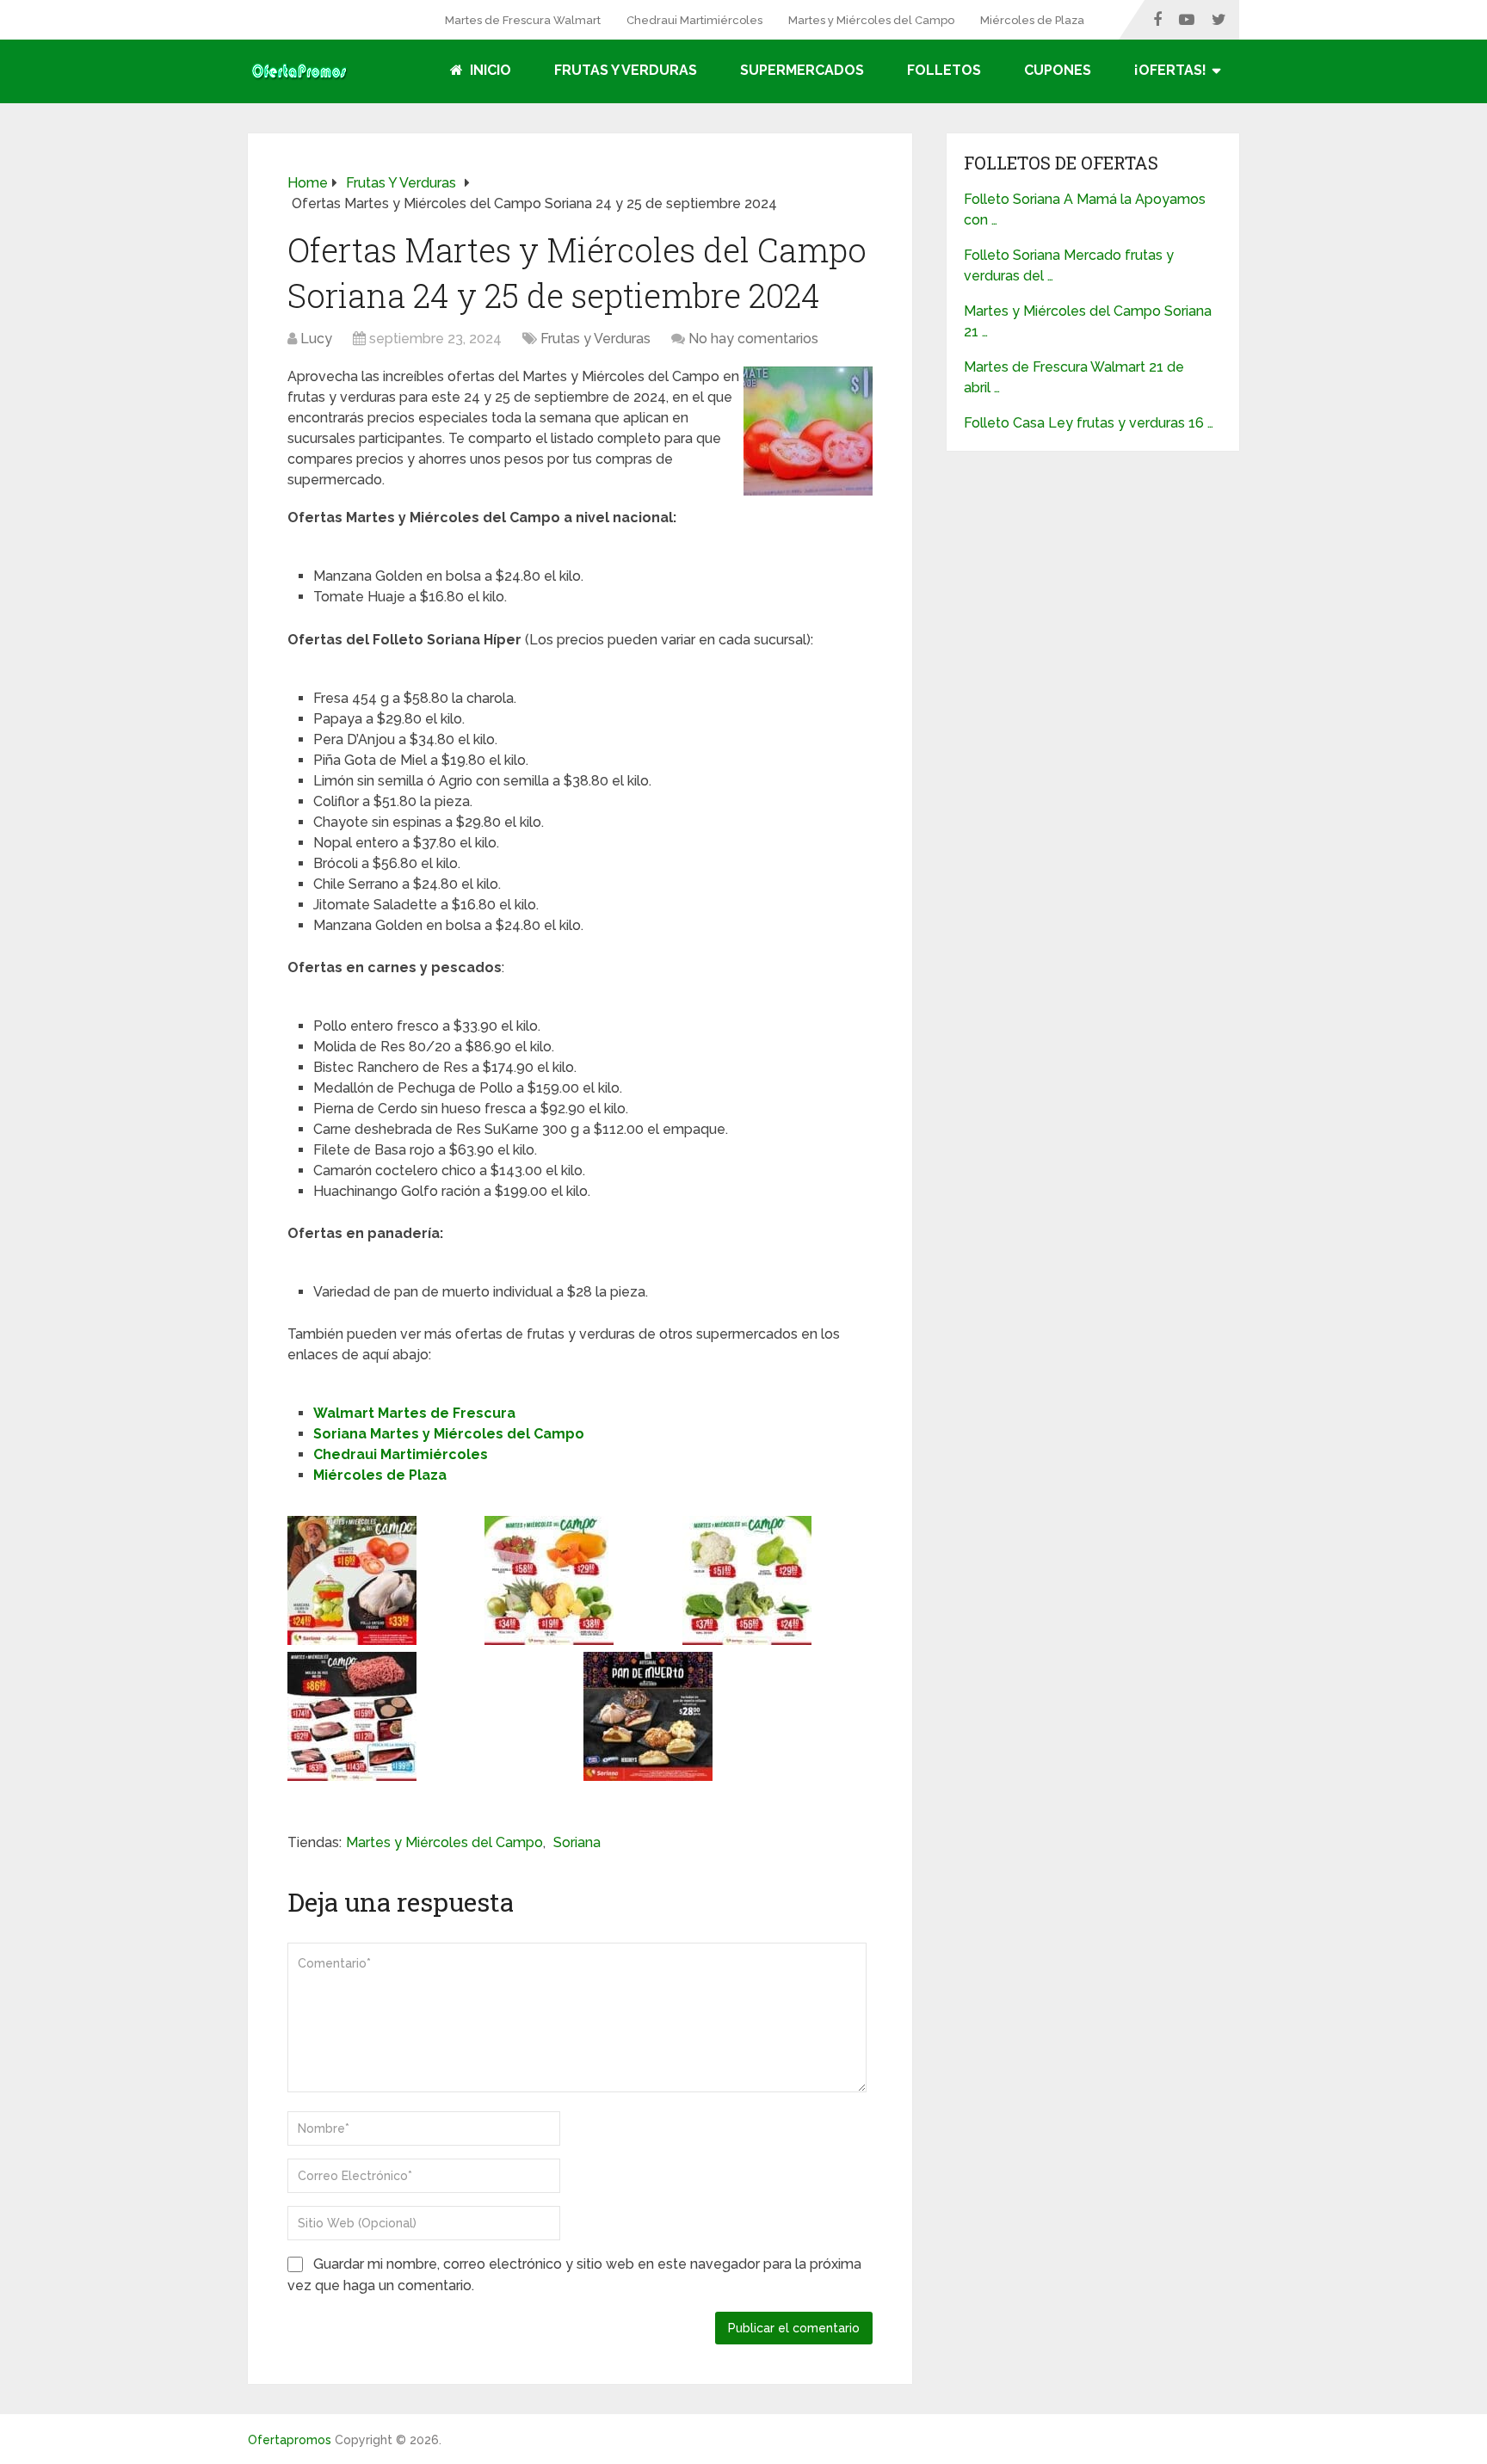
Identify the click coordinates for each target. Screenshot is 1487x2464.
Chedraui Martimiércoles (694, 20)
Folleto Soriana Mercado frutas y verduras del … (1069, 265)
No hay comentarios (753, 339)
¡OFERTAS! (1170, 70)
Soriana (577, 1842)
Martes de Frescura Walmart (523, 20)
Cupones (1058, 70)
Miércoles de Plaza (1032, 20)
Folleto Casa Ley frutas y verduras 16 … (1089, 423)
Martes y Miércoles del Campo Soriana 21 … (1088, 321)
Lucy (316, 339)
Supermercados (802, 70)
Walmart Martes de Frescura (414, 1413)
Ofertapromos (290, 2440)
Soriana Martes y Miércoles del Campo (449, 1434)
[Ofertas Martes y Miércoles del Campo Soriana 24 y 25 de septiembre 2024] (808, 491)
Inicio (489, 70)
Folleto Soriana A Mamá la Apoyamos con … (1085, 209)
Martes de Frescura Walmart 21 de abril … (1074, 377)
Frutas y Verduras (626, 70)
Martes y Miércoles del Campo (871, 20)
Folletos (944, 70)
